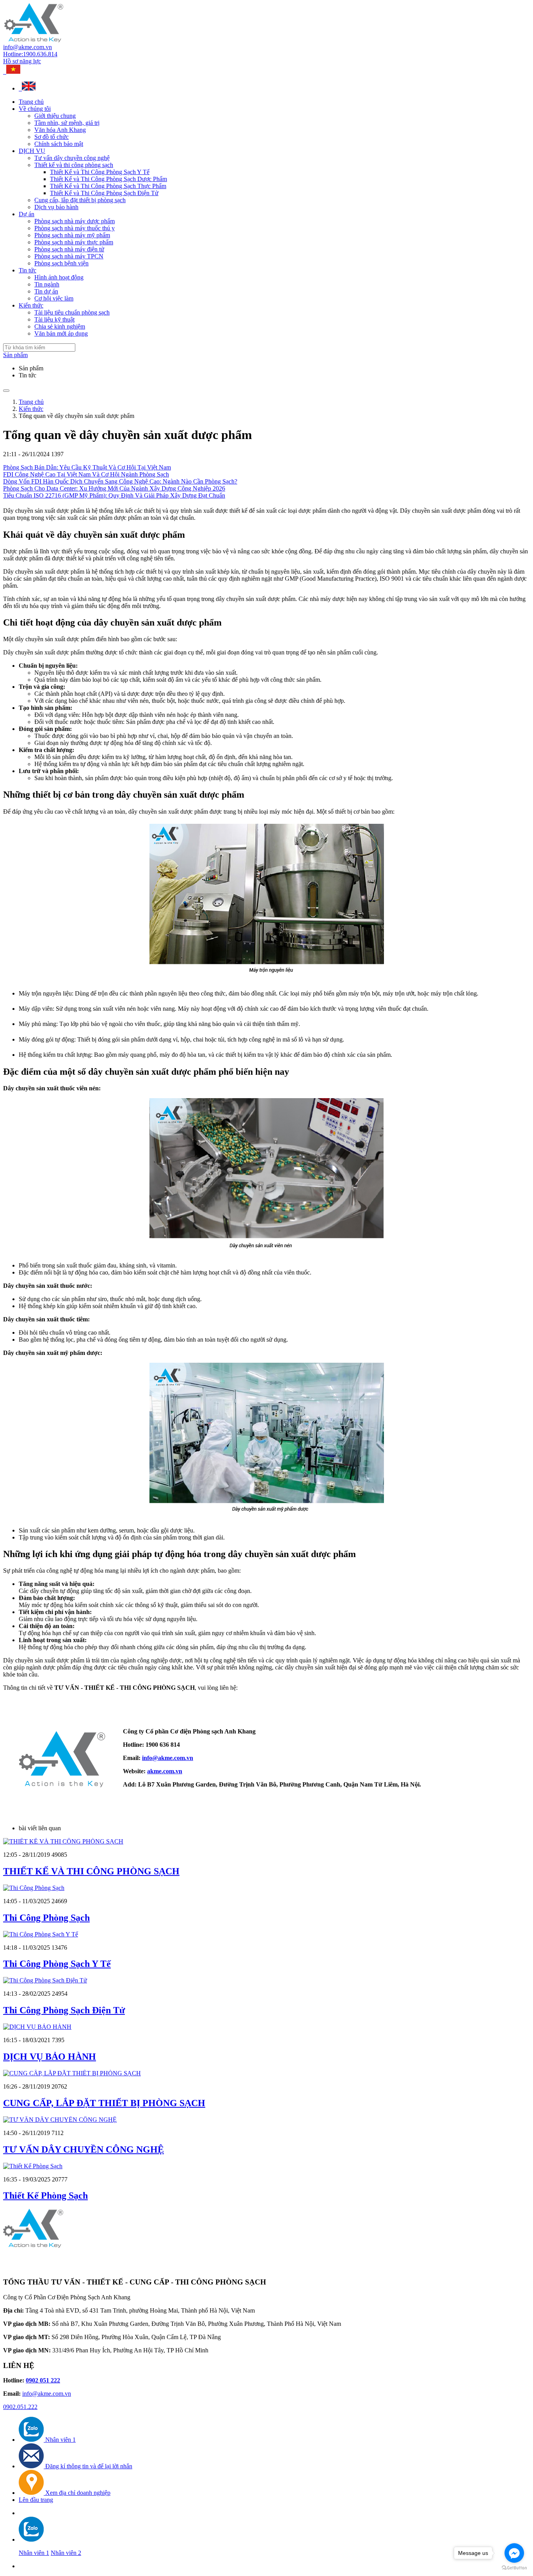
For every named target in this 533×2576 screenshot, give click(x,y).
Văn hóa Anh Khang (60, 130)
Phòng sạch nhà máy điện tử (69, 249)
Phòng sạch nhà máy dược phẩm (75, 221)
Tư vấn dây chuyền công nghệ (72, 158)
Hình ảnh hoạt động (59, 277)
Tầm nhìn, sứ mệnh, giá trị (67, 123)
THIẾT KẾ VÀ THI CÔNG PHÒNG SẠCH (91, 1871)
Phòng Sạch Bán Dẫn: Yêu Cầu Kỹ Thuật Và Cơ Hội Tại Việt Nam (87, 467)
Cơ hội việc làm (54, 298)
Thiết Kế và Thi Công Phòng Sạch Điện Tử (104, 193)
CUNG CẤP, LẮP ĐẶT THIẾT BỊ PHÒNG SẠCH (104, 2103)
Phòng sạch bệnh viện (61, 263)
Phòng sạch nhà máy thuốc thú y (75, 228)
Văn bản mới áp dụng (61, 333)
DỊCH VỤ (32, 151)
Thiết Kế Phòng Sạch (45, 2196)
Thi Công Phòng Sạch (46, 1918)
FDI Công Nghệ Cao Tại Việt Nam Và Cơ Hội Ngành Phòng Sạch (86, 474)
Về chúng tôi (35, 109)
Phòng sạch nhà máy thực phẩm (74, 242)
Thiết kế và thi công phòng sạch (74, 165)
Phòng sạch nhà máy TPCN (69, 256)
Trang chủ (31, 102)
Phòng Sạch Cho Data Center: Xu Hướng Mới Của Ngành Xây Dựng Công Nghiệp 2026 (114, 488)
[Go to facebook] (514, 2553)
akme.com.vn (165, 1771)
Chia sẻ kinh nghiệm (60, 326)
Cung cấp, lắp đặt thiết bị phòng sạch (80, 200)
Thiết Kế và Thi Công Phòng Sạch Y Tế (100, 172)
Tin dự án (46, 291)
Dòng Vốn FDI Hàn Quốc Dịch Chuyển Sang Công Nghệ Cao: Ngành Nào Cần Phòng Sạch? (120, 481)
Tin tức (28, 270)
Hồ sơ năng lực (22, 61)
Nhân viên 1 (34, 2553)
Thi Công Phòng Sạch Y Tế (57, 1964)
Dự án (27, 214)
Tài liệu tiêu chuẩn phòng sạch (72, 312)
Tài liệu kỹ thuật (54, 319)
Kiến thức (31, 305)
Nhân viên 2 (66, 2553)
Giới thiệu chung (55, 116)
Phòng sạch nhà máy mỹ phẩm (72, 235)
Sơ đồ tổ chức (52, 137)
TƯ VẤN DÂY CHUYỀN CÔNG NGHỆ (84, 2149)
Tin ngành (47, 284)
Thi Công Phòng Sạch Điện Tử (64, 2010)
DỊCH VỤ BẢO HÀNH (50, 2057)
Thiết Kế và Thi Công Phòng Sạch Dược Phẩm (108, 179)
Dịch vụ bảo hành (56, 207)
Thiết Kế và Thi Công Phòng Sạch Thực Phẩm (108, 186)
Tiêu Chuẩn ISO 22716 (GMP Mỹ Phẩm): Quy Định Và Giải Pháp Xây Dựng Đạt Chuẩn (114, 495)
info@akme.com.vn (28, 47)
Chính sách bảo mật (59, 144)
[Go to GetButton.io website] (514, 2568)
